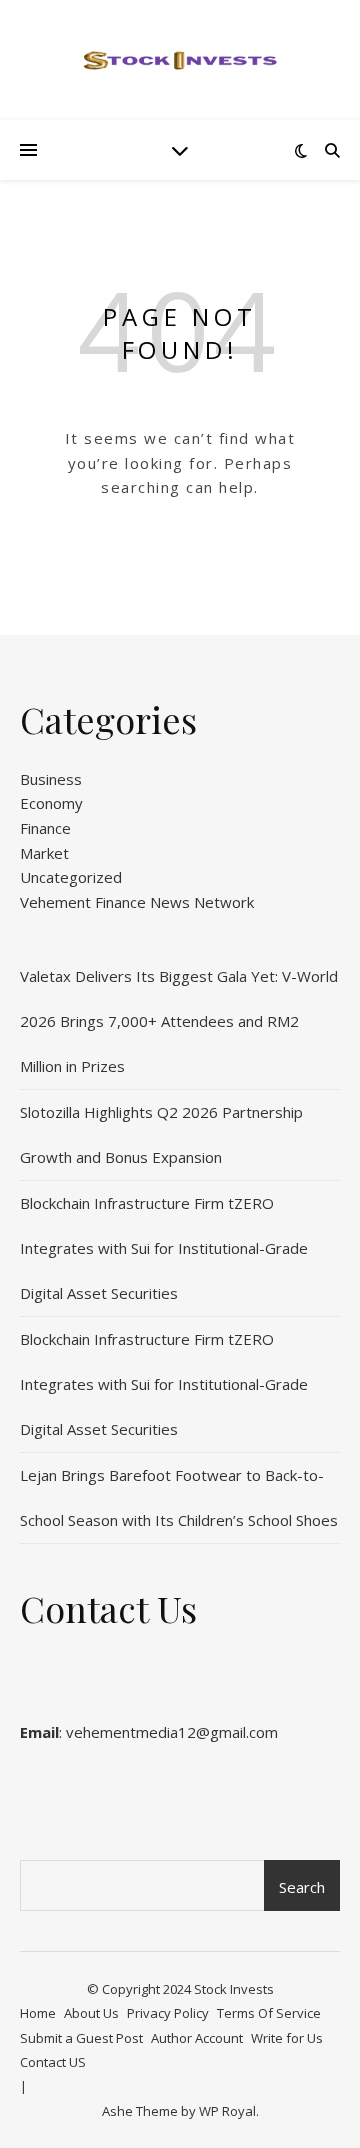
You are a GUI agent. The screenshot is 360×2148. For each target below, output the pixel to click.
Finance (45, 828)
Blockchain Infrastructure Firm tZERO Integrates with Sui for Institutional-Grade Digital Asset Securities (164, 1248)
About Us (91, 2013)
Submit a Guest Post (81, 2038)
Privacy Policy (168, 2013)
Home (38, 2013)
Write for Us (287, 2038)
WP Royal (227, 2111)
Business (51, 779)
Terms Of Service (269, 2013)
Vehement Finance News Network (137, 902)
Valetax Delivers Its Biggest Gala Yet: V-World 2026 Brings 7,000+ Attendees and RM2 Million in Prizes (179, 1021)
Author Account (197, 2038)
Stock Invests (234, 1989)
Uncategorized (71, 877)
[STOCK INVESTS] (180, 60)
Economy (51, 803)
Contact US (53, 2062)
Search (302, 1887)
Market (44, 853)
